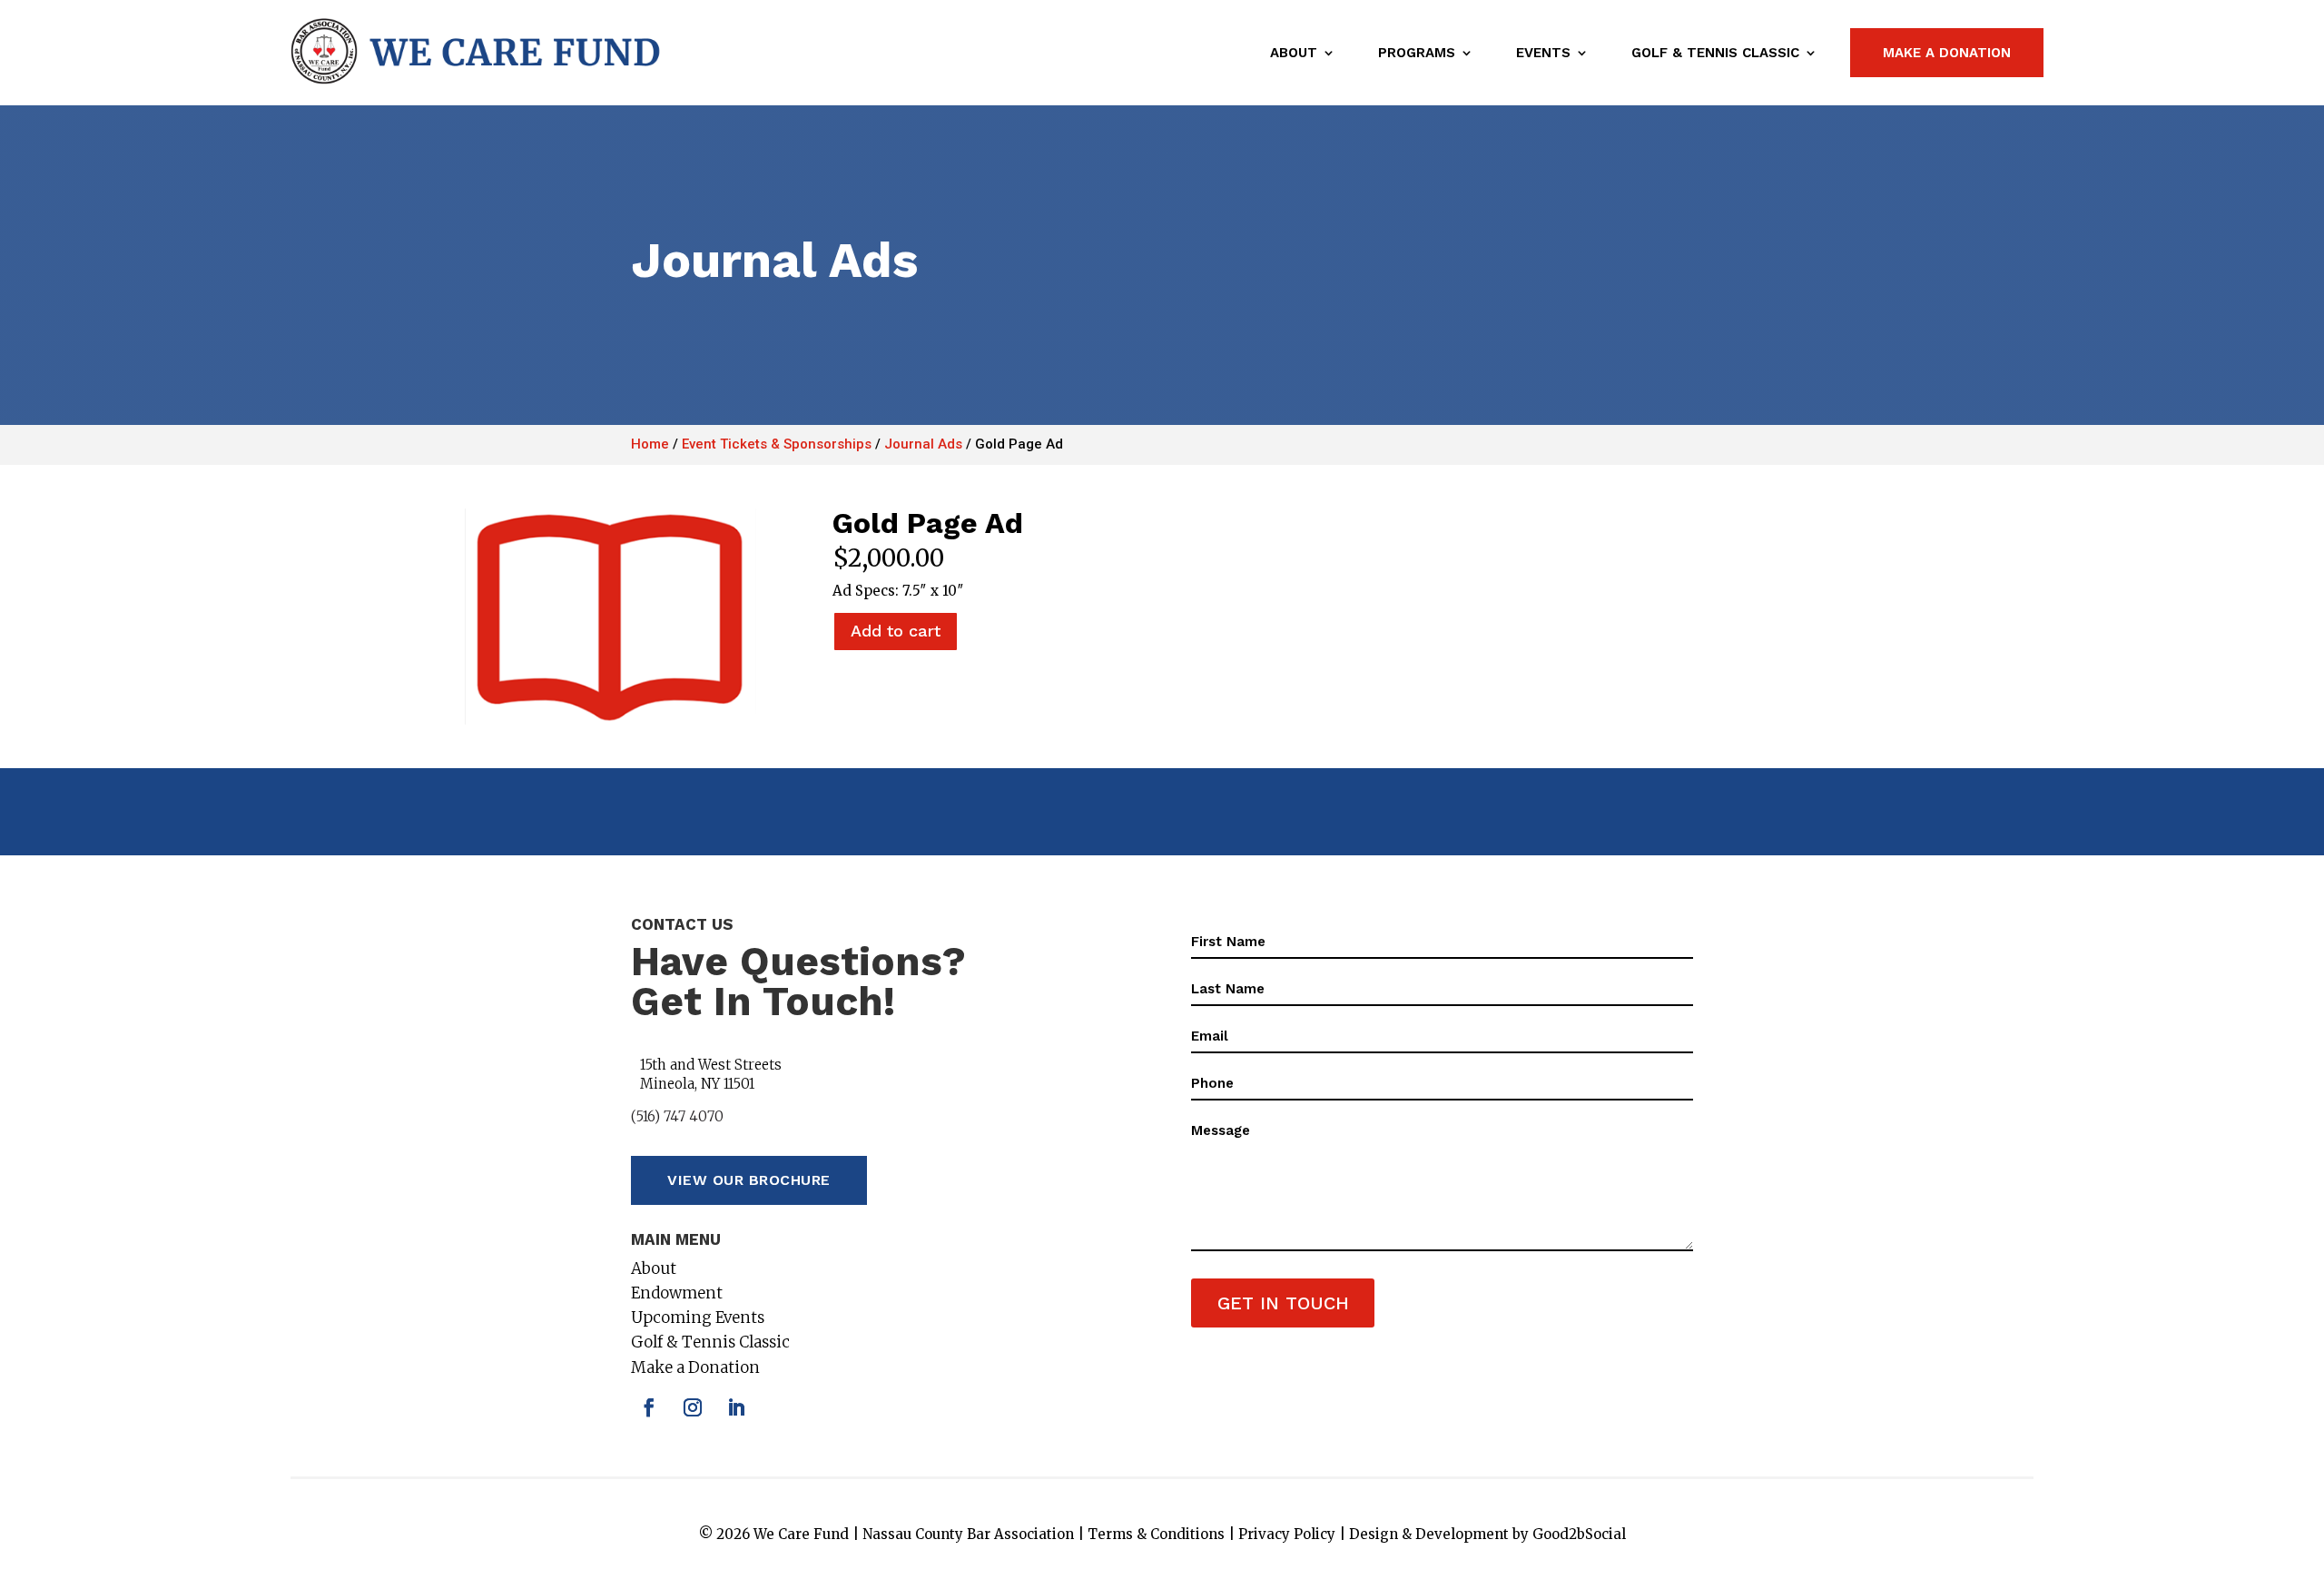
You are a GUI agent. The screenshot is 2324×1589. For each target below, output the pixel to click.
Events (1543, 53)
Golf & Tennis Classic (1715, 53)
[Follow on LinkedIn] (736, 1407)
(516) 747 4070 (677, 1116)
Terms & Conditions (1156, 1534)
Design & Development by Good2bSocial (1487, 1534)
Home (650, 444)
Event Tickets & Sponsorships (777, 444)
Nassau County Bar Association (968, 1534)
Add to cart (896, 631)
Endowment (677, 1293)
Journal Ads (923, 444)
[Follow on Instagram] (693, 1407)
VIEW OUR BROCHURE (749, 1180)
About (1294, 53)
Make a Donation (695, 1367)
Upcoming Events (698, 1318)
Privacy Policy (1287, 1534)
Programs (1417, 53)
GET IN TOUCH (1283, 1303)
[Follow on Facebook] (649, 1407)
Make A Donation (1947, 53)
